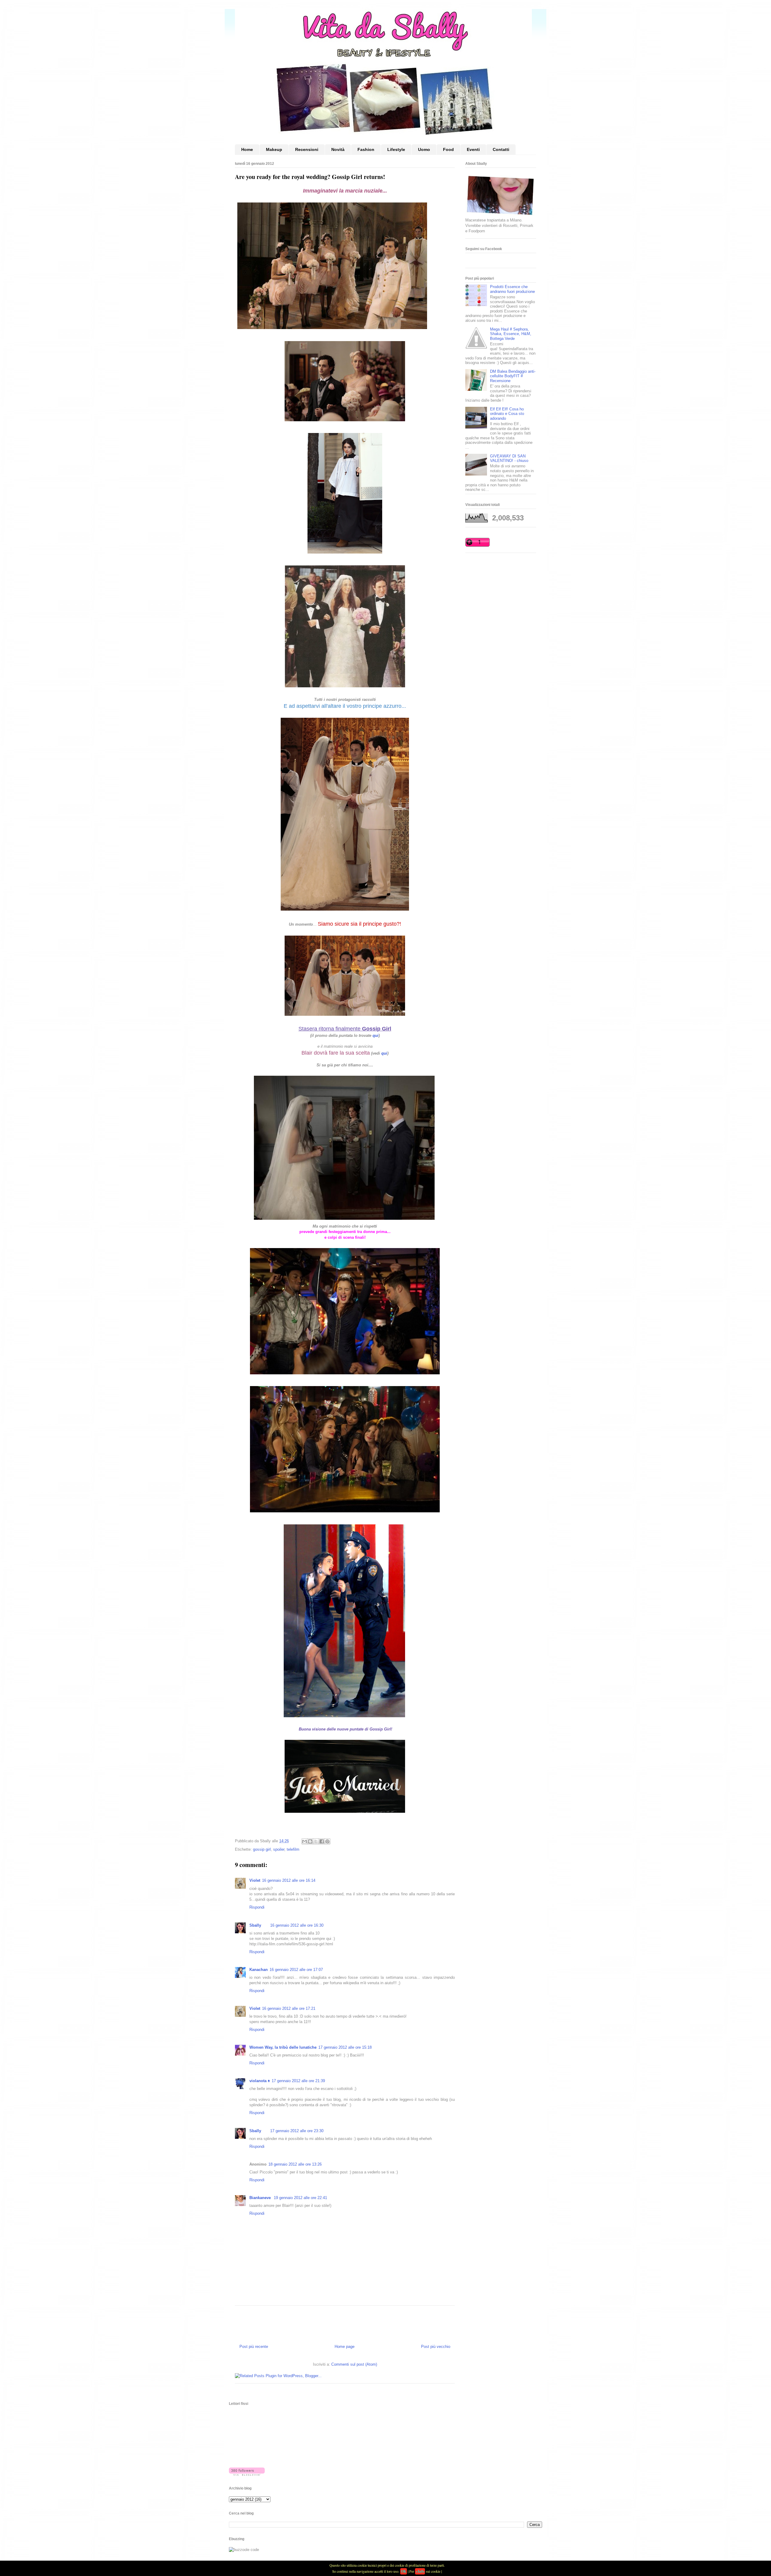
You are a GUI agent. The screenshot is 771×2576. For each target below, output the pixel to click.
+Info (420, 2571)
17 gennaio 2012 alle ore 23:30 (297, 2131)
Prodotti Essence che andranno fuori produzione (512, 289)
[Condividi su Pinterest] (327, 1841)
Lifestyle (396, 149)
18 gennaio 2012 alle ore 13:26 (295, 2164)
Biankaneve (261, 2198)
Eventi (473, 149)
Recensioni (307, 149)
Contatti (501, 149)
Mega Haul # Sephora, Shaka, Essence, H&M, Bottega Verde (511, 334)
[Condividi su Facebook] (322, 1841)
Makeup (274, 149)
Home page (345, 2347)
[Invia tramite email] (304, 1841)
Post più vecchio (436, 2347)
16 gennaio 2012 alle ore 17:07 (296, 1970)
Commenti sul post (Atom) (354, 2364)
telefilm (293, 1849)
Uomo (424, 149)
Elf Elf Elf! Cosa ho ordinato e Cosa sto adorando (507, 414)
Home (247, 149)
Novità (338, 149)
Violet (255, 1880)
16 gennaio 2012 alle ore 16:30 (297, 1925)
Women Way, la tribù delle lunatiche (283, 2047)
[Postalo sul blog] (310, 1841)
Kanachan (259, 1970)
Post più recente (254, 2347)
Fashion (366, 149)
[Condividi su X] (316, 1841)
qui (376, 1035)
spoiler (279, 1849)
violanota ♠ (260, 2081)
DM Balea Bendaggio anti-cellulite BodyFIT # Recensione (513, 376)
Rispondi (257, 1907)
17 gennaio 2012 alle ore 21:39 (298, 2081)
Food (448, 149)
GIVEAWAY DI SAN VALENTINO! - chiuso (509, 458)
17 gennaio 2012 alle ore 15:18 (345, 2047)
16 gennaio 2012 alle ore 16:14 (289, 1880)
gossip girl (262, 1849)
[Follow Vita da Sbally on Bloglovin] (247, 2474)
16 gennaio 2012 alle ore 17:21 (289, 2008)
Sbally (255, 1925)
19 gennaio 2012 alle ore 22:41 (300, 2198)
